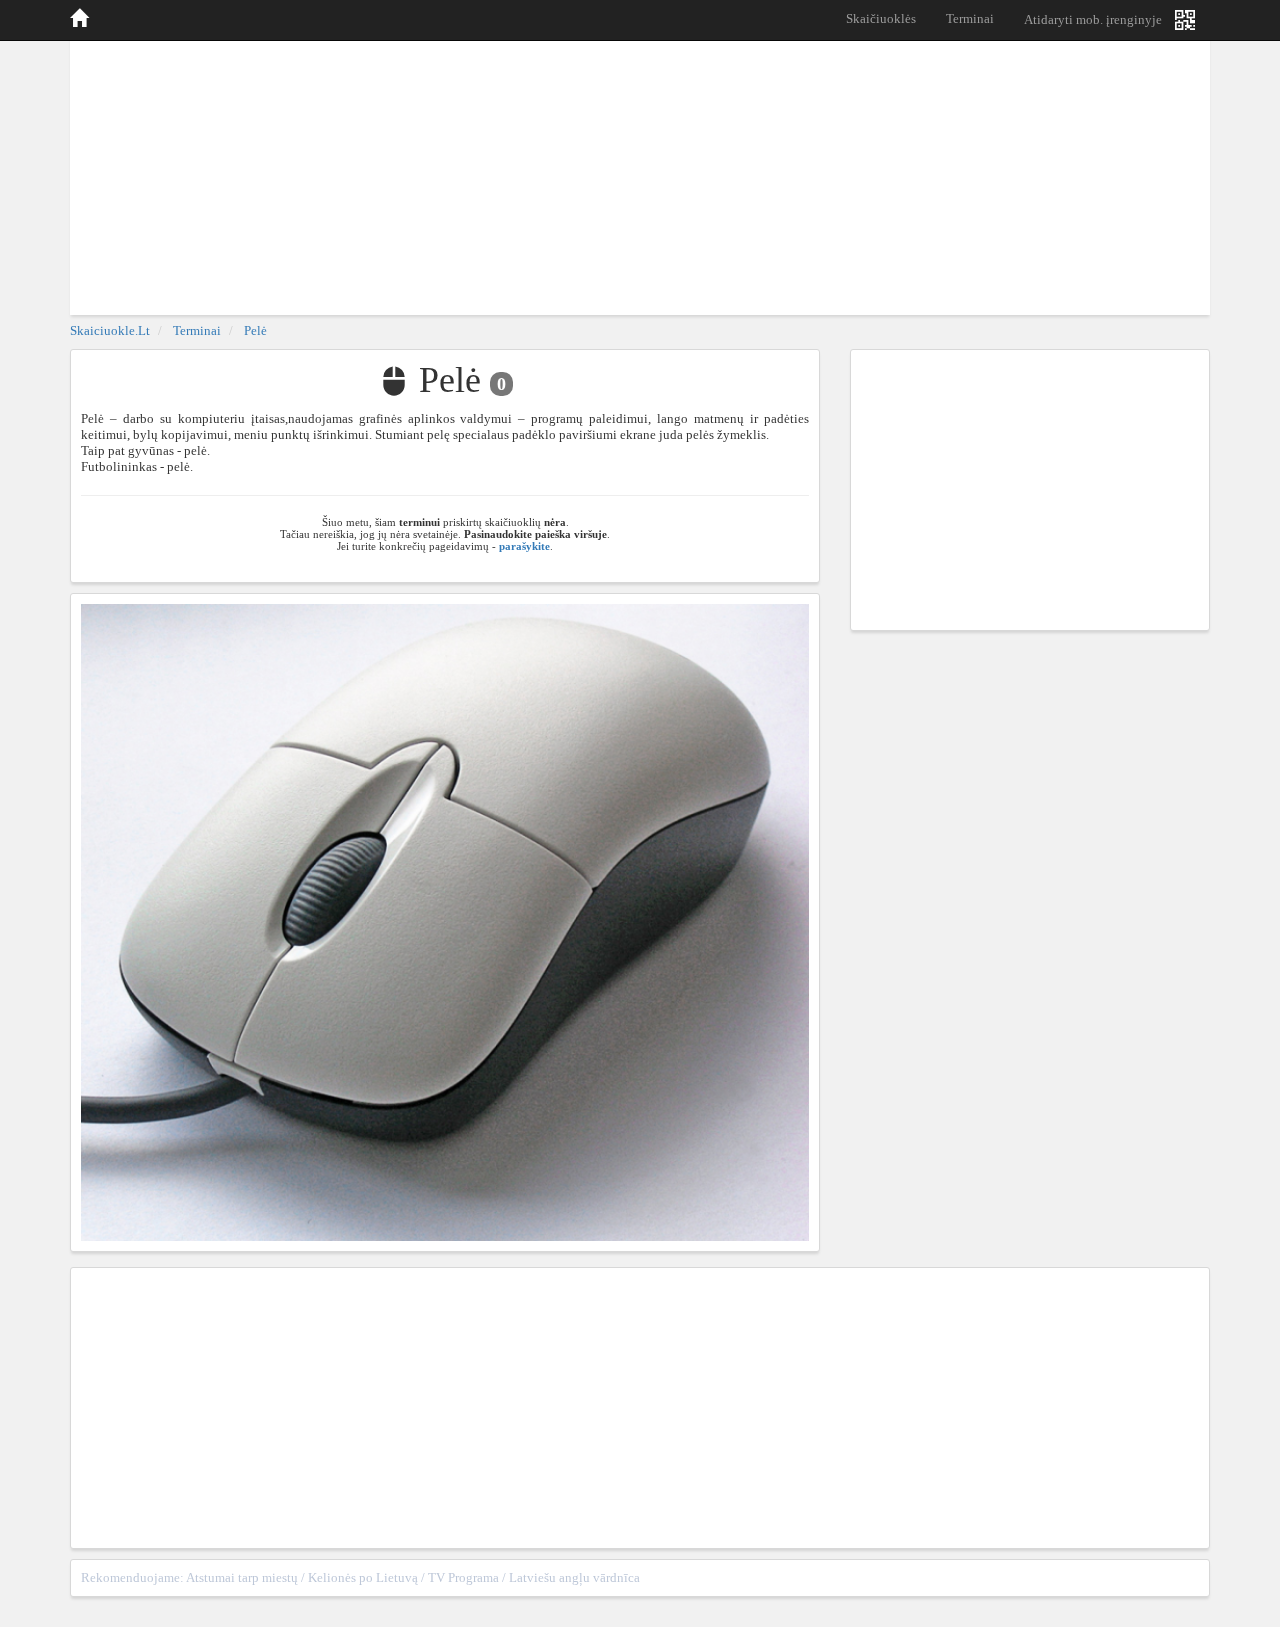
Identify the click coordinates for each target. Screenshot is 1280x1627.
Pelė (255, 330)
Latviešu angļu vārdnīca (574, 1577)
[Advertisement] (640, 175)
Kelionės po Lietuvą (363, 1577)
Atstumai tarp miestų (242, 1577)
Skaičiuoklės (881, 18)
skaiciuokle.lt (110, 330)
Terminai (970, 18)
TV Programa (463, 1577)
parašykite (524, 546)
